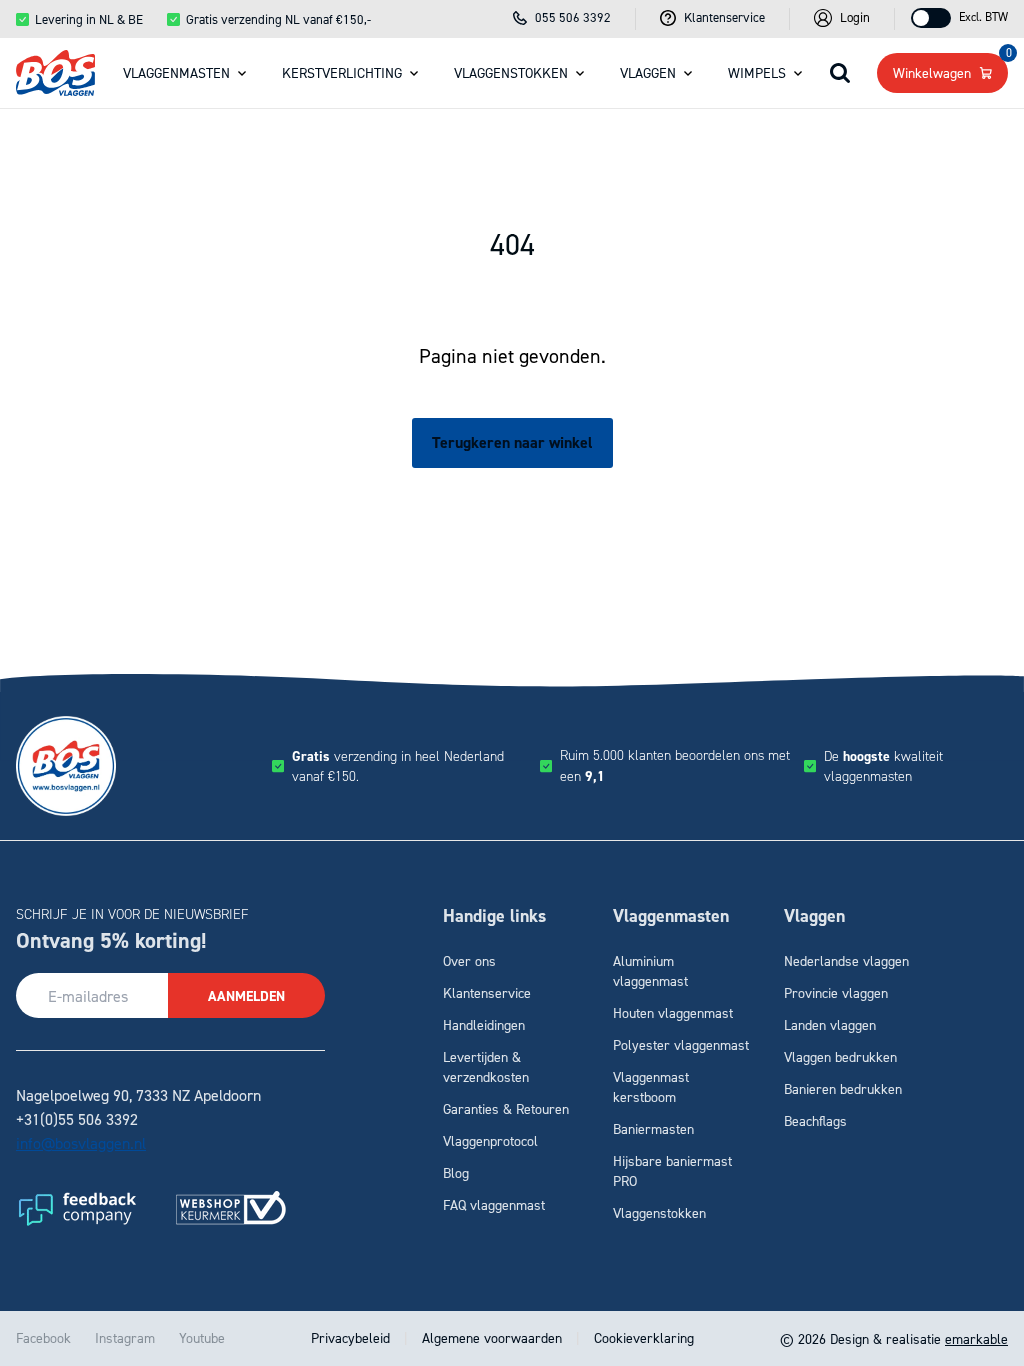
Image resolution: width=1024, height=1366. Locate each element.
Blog (456, 1172)
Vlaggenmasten (176, 72)
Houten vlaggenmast (673, 1012)
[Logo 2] (231, 1208)
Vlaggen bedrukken (840, 1056)
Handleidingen (484, 1024)
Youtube (202, 1337)
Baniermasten (653, 1128)
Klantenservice (487, 992)
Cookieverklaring (642, 1337)
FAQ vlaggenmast (494, 1204)
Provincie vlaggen (836, 992)
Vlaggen (648, 72)
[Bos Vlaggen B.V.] (55, 72)
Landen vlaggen (830, 1024)
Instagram (125, 1337)
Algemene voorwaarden (492, 1337)
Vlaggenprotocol (490, 1140)
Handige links (494, 916)
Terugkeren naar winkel (512, 442)
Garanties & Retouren (506, 1108)
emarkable (976, 1338)
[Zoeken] (840, 73)
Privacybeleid (352, 1337)
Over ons (469, 960)
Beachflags (815, 1120)
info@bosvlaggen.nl (81, 1143)
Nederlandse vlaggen (846, 960)
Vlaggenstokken (511, 72)
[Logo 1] (76, 1208)
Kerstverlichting (342, 72)
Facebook (43, 1337)
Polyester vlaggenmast (681, 1044)
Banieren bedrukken (843, 1088)
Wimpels (757, 72)
